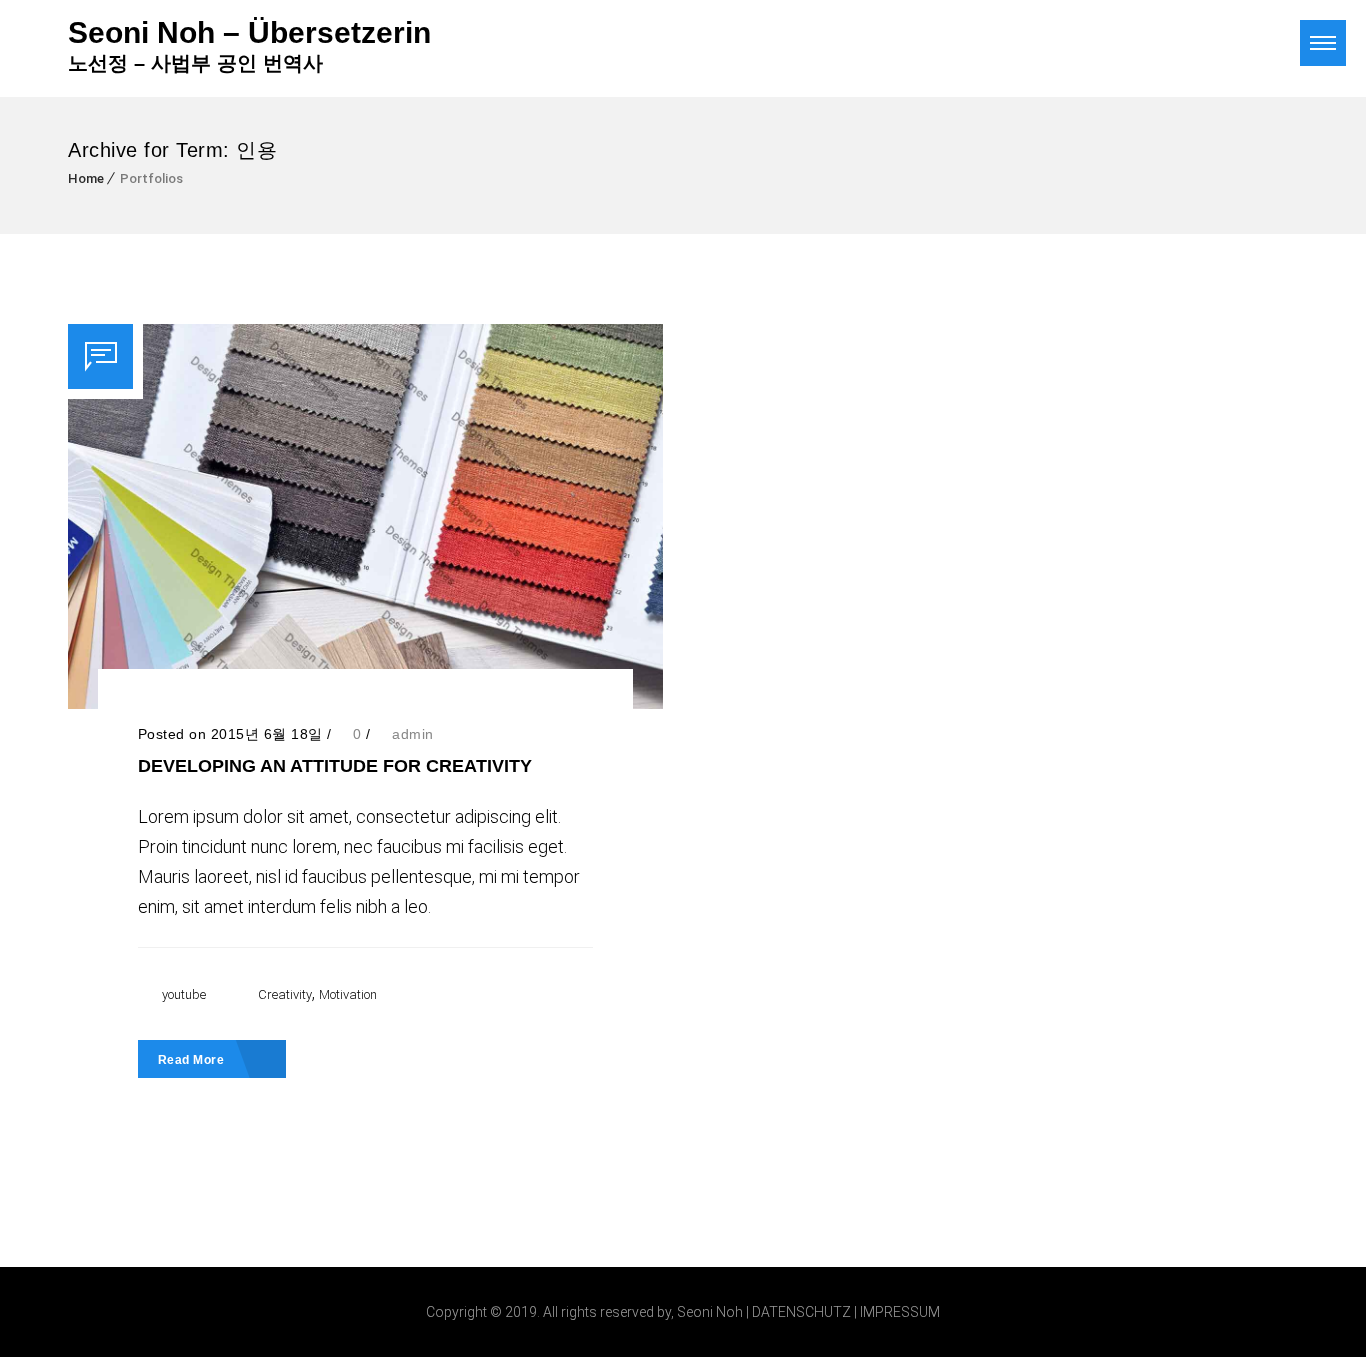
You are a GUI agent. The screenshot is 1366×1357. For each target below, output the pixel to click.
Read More (193, 1060)
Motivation (348, 994)
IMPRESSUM (900, 1312)
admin (413, 734)
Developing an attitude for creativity (335, 766)
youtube (184, 994)
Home (86, 178)
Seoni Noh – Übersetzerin (249, 32)
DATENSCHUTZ (801, 1312)
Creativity (285, 994)
